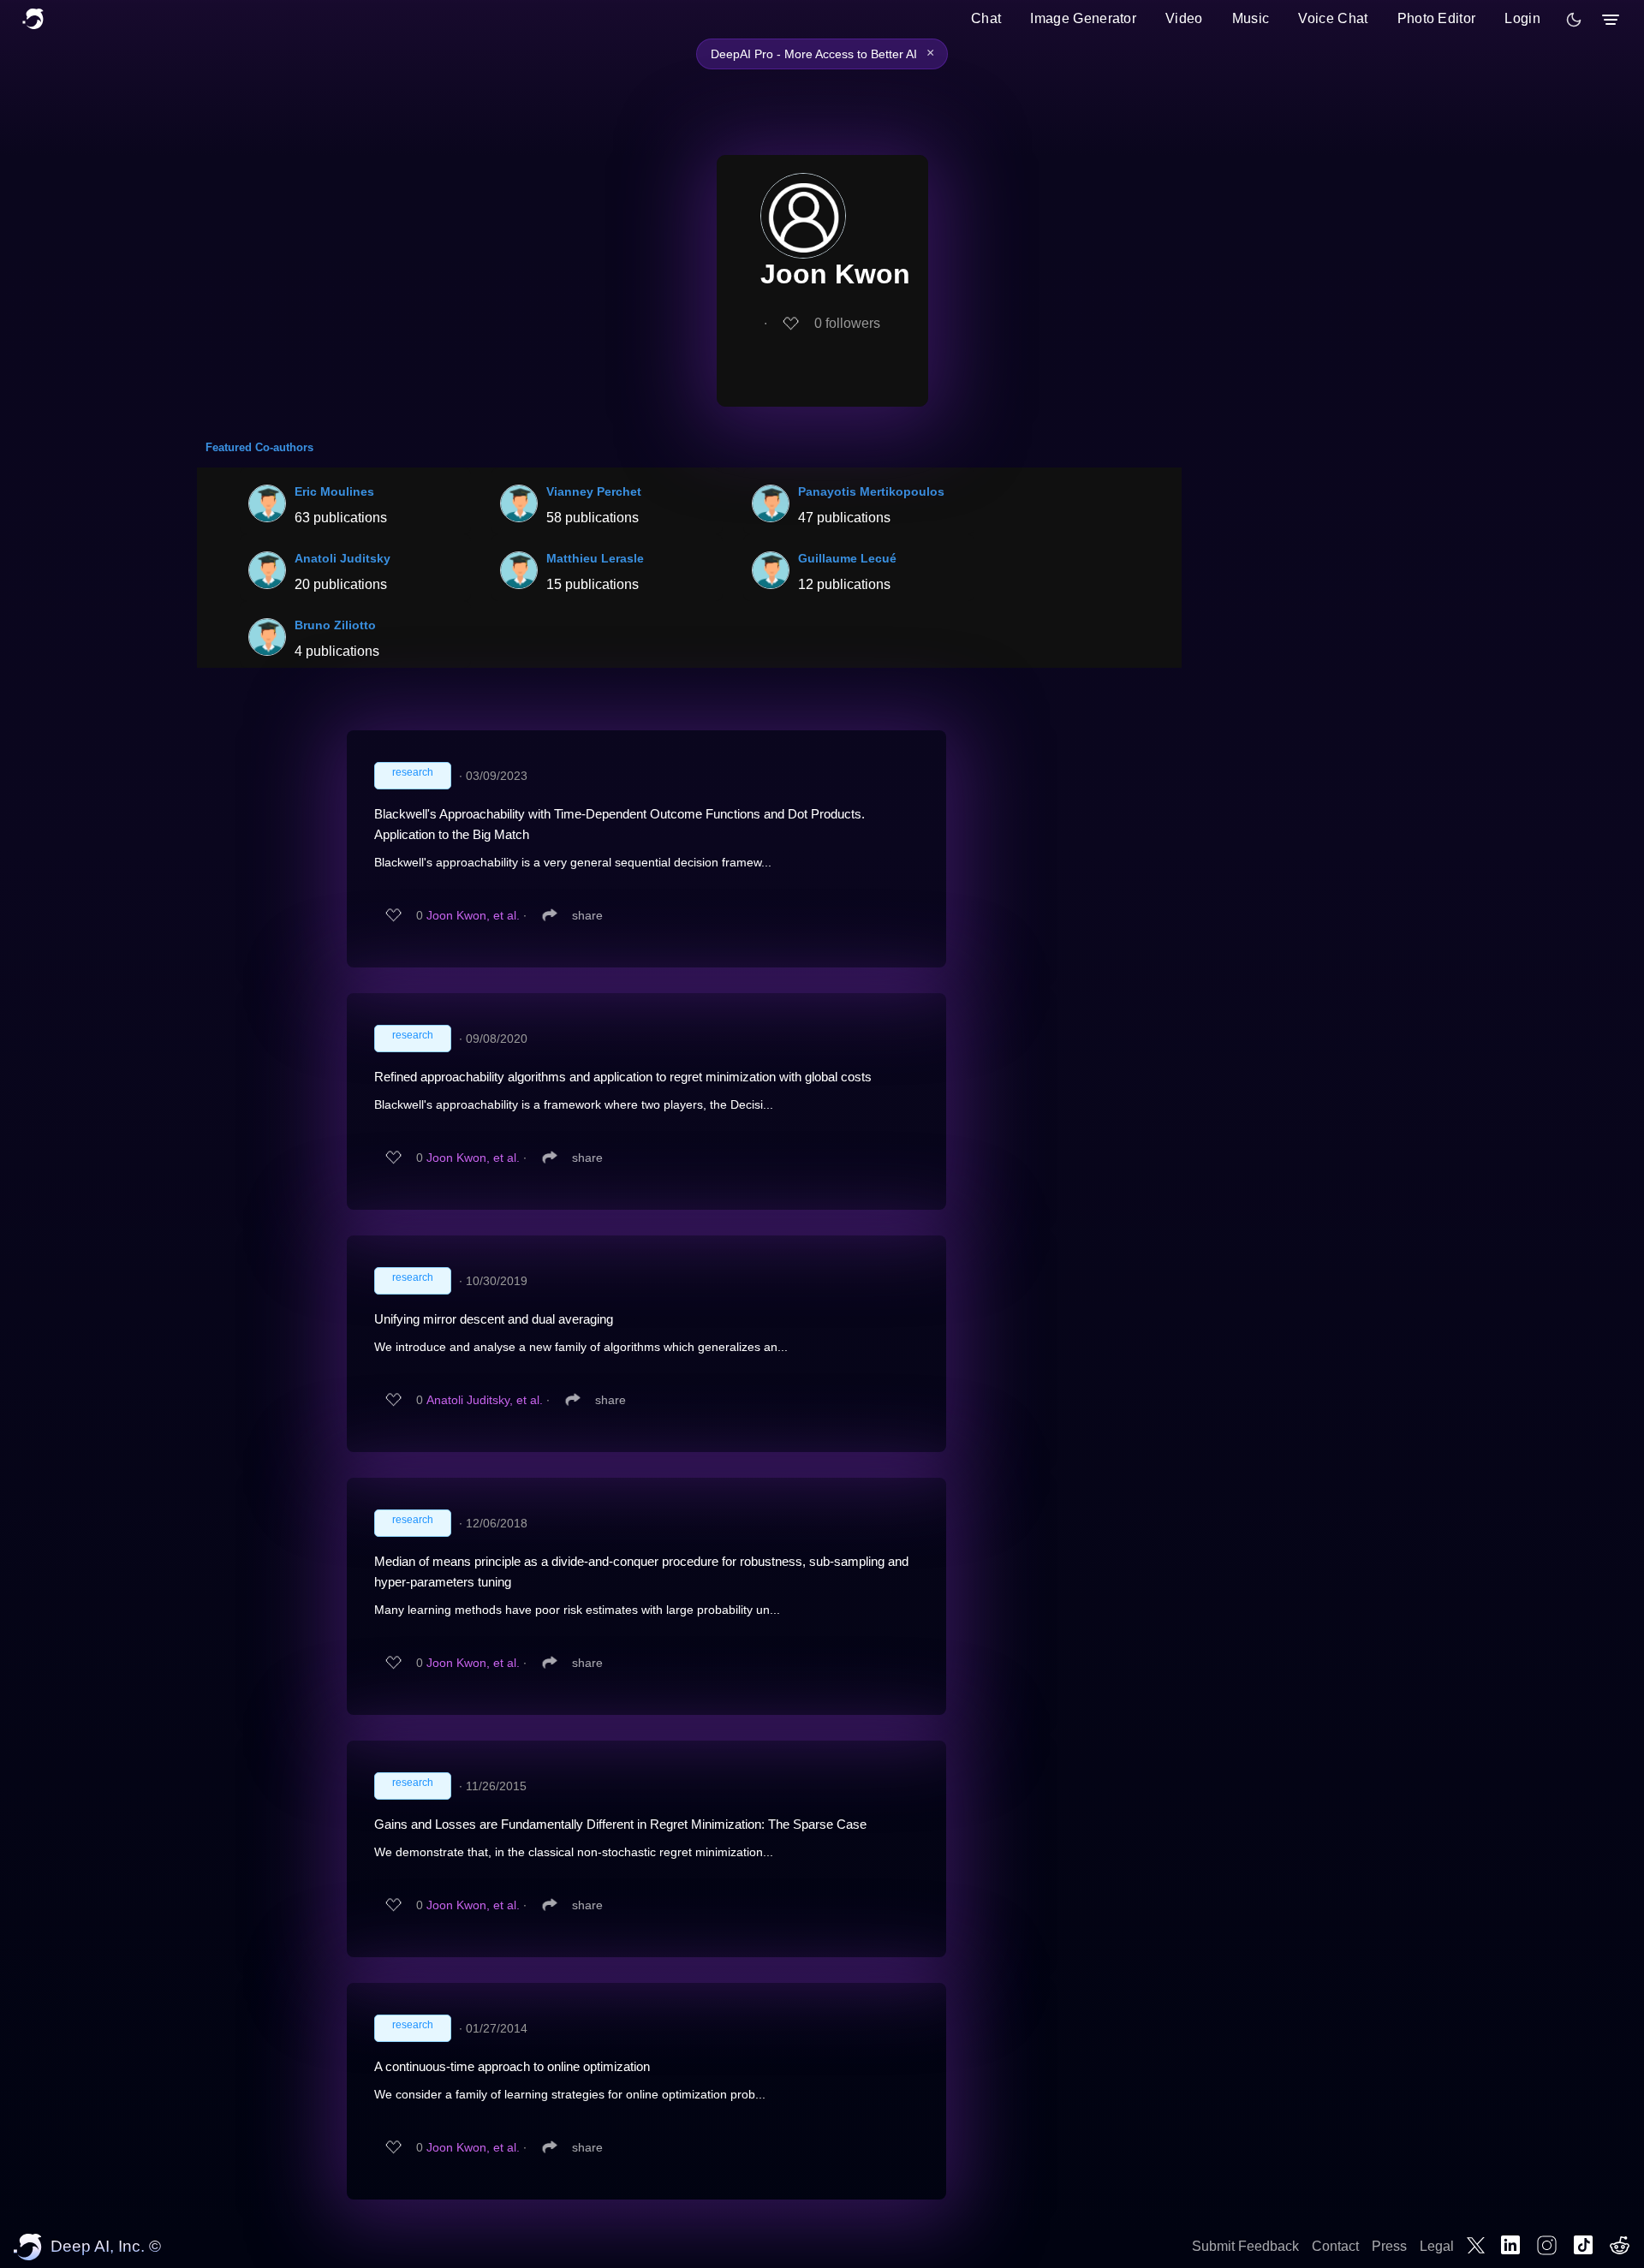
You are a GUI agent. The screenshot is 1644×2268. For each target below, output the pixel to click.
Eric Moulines (334, 491)
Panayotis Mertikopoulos (871, 491)
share (587, 915)
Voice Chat (1333, 18)
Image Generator (1083, 18)
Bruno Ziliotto (335, 625)
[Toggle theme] (1574, 20)
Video (1184, 18)
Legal (1437, 2246)
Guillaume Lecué (847, 558)
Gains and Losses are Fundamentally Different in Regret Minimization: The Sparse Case (620, 1824)
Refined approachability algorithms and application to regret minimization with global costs (623, 1077)
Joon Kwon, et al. (473, 915)
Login (1522, 18)
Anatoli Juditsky (342, 558)
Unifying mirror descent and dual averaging (494, 1319)
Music (1251, 18)
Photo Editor (1437, 18)
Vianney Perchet (594, 491)
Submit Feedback (1245, 2246)
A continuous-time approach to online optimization (512, 2066)
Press (1389, 2246)
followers (847, 323)
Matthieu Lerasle (595, 558)
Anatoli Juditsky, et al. (485, 1400)
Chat (986, 18)
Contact (1335, 2246)
